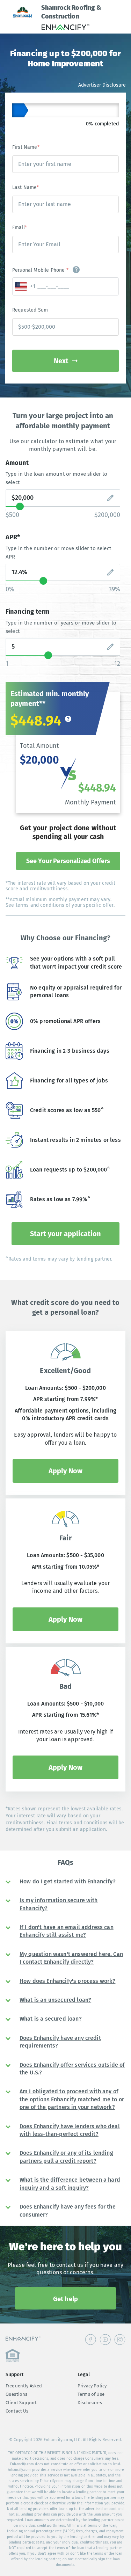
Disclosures (90, 2403)
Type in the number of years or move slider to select (61, 627)
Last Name (26, 187)
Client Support (21, 2403)
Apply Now (65, 1471)
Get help (65, 2299)
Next (61, 361)
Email (20, 228)
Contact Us (17, 2411)
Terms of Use (91, 2394)
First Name (26, 147)
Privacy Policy (92, 2386)
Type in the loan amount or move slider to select (57, 478)
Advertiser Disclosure (102, 85)
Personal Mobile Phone (40, 270)
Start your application (65, 1234)
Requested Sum (30, 310)
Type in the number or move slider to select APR (58, 553)
